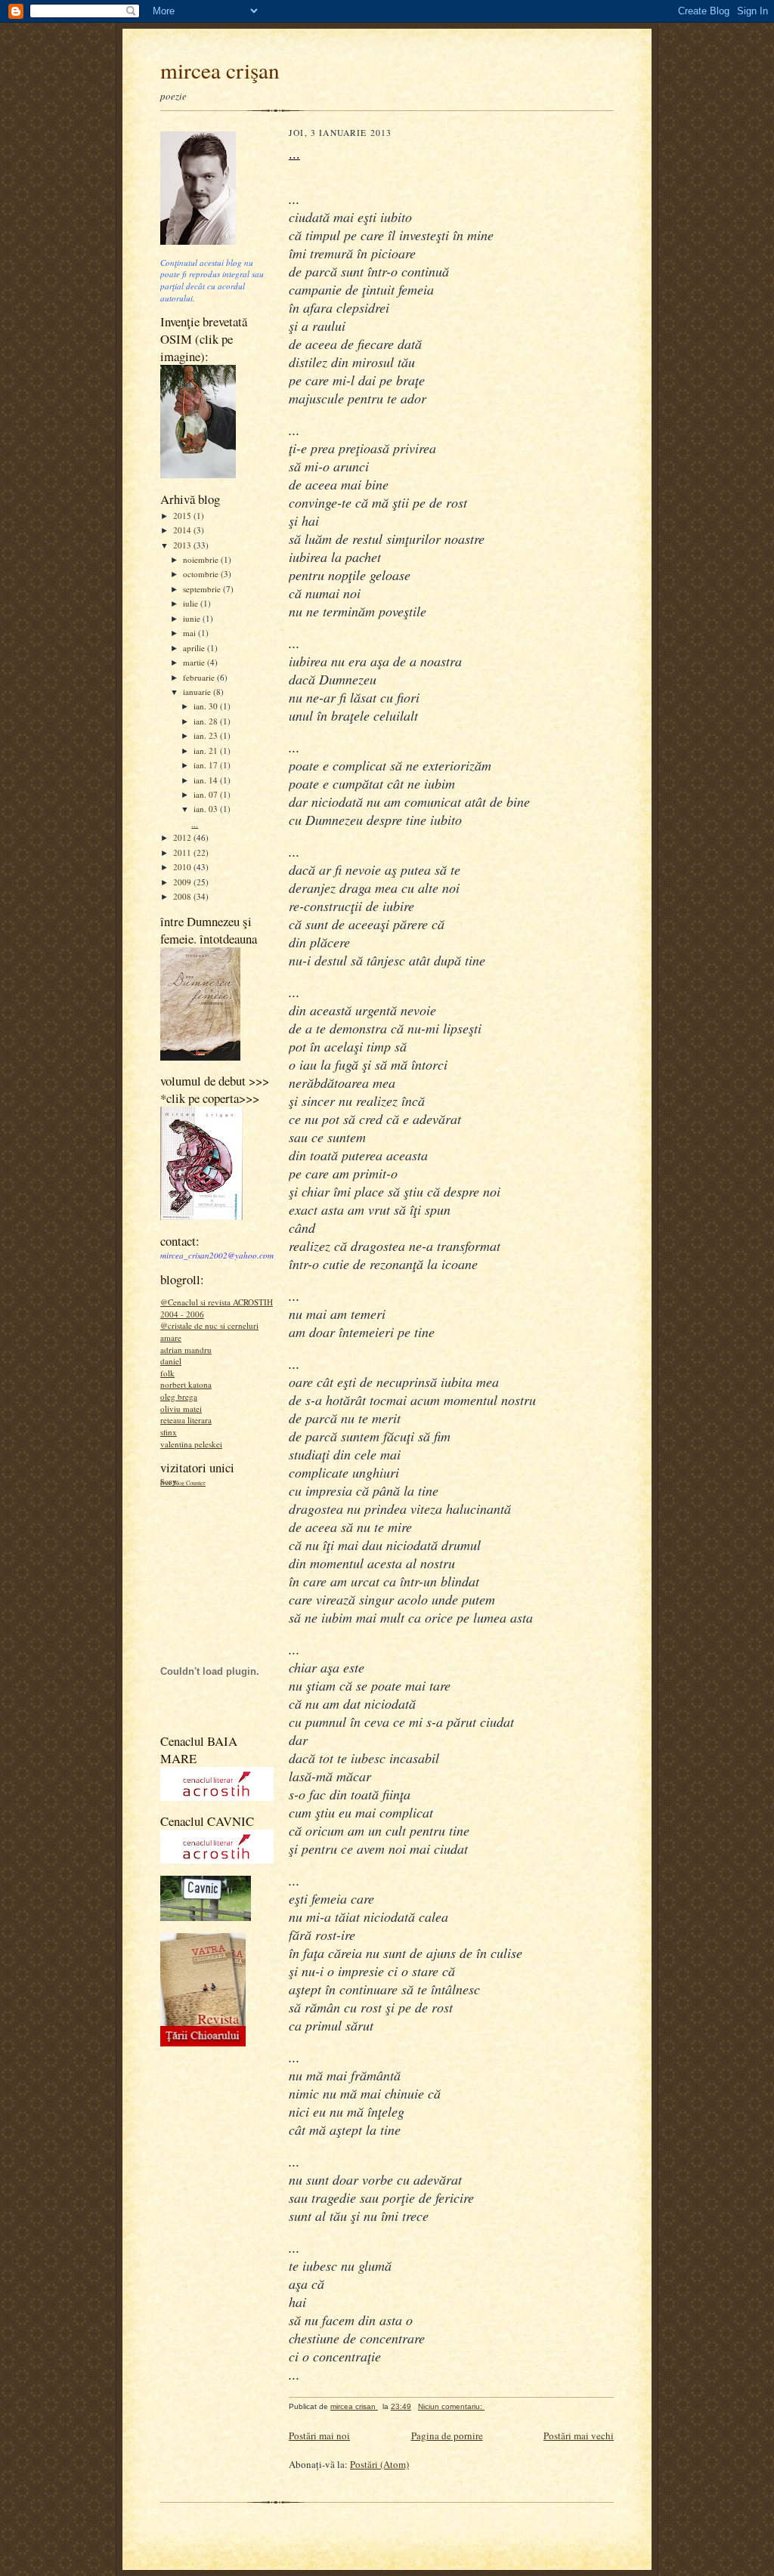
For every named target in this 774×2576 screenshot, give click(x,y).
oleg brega (179, 1396)
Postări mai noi (319, 2435)
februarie (200, 677)
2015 (183, 516)
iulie (192, 603)
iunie (193, 618)
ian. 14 (207, 780)
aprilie (195, 648)
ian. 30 (207, 706)
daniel (171, 1361)
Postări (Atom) (379, 2464)
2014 (183, 530)
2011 (183, 852)
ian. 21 (207, 751)
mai (190, 633)
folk (167, 1373)
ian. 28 (207, 721)
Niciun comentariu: (451, 2406)
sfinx (169, 1432)
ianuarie (198, 692)
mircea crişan (220, 70)
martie (195, 662)
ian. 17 (207, 765)
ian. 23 (207, 735)
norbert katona (186, 1384)
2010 (183, 867)
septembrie (203, 589)
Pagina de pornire (447, 2435)
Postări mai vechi (579, 2435)
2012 (183, 837)
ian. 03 (207, 809)
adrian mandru (186, 1350)
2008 (183, 896)
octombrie (202, 574)
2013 (183, 545)
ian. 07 (207, 794)
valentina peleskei (191, 1444)
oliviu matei (181, 1408)
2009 (183, 882)
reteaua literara (186, 1420)
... (195, 824)
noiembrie (202, 559)
